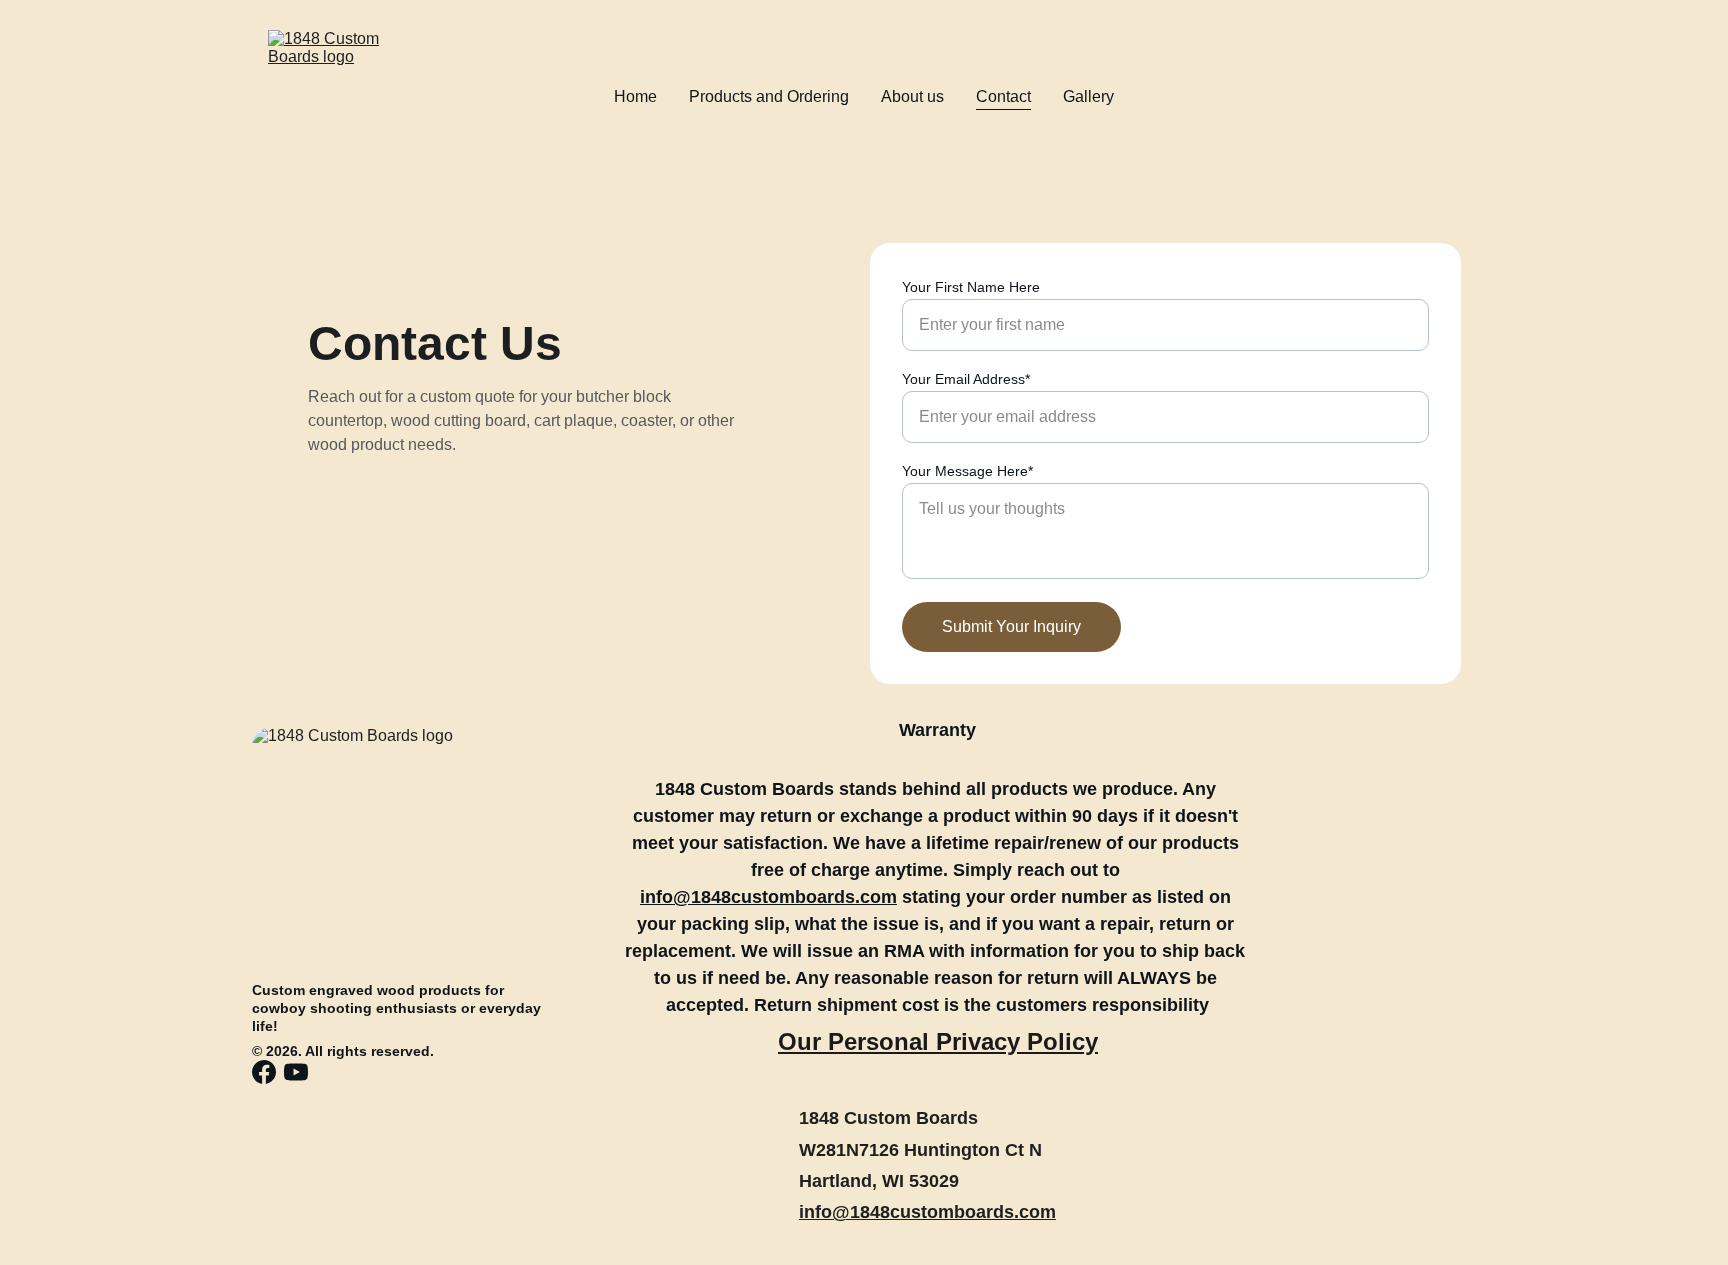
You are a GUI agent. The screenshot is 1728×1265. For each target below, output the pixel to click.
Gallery (1088, 96)
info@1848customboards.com (927, 1212)
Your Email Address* (966, 379)
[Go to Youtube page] (296, 1072)
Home (635, 96)
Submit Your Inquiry (1011, 626)
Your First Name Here (971, 287)
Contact (1003, 96)
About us (912, 96)
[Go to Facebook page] (264, 1072)
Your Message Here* (967, 471)
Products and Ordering (769, 96)
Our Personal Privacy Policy (938, 1041)
